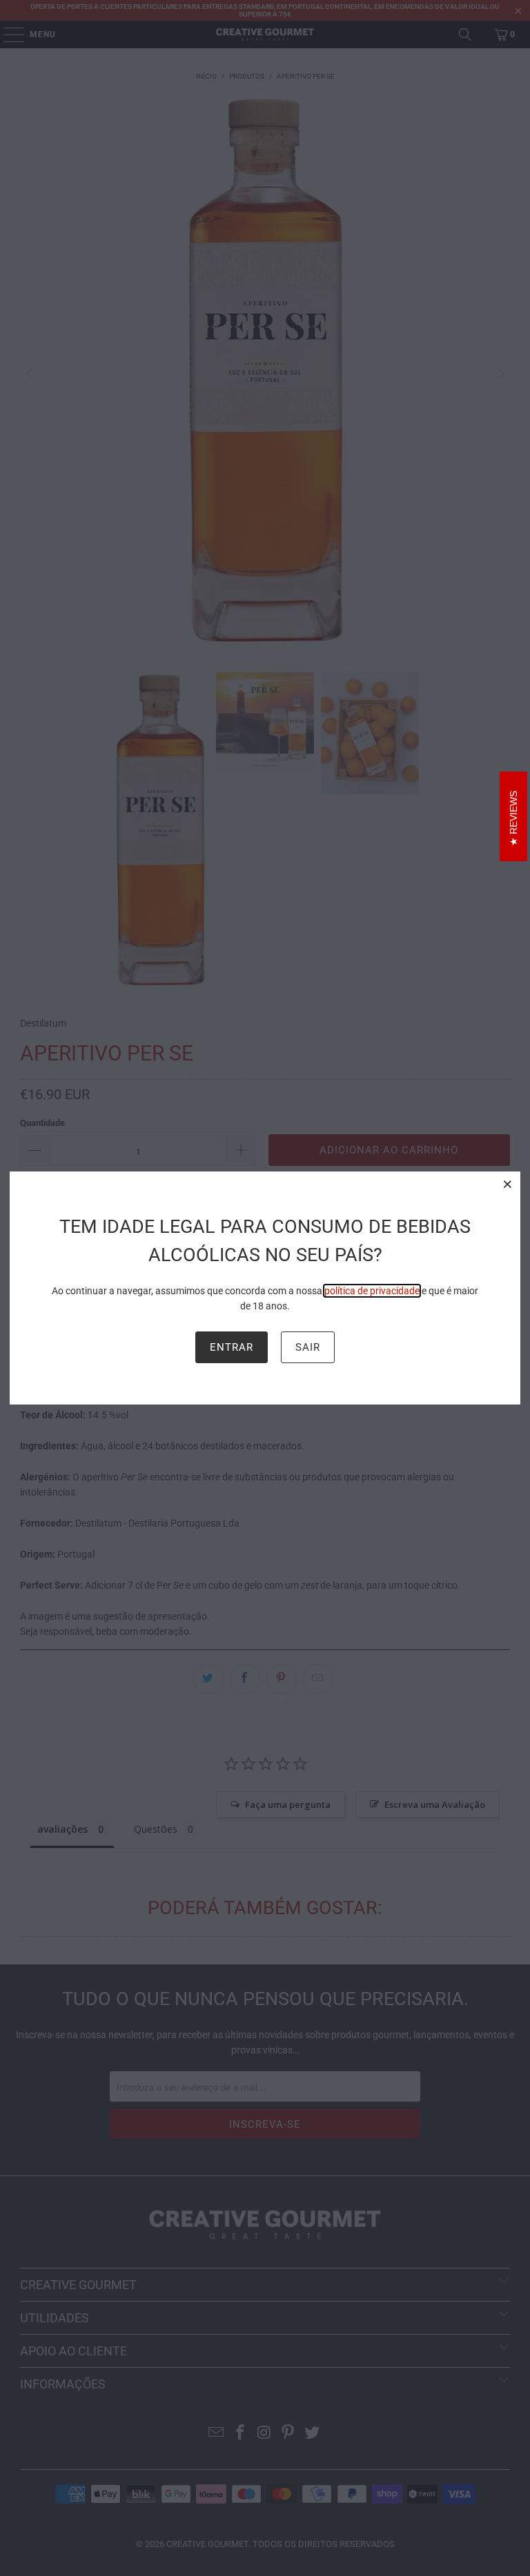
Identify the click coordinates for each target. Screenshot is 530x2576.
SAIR (308, 1347)
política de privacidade (372, 1291)
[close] (508, 1184)
